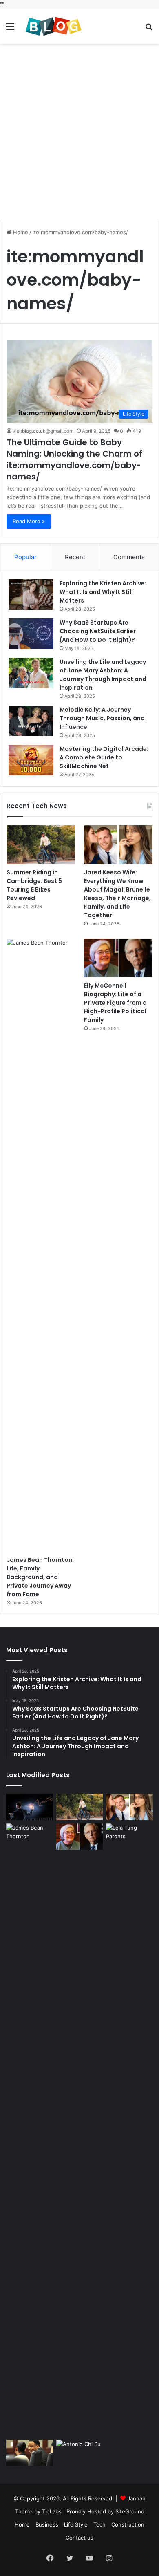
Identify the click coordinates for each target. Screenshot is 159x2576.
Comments (129, 557)
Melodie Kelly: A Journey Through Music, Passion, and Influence (102, 718)
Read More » (29, 521)
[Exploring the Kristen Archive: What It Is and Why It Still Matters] (31, 595)
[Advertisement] (79, 132)
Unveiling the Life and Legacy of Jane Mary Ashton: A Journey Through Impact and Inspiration (103, 675)
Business (47, 2524)
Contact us (79, 2538)
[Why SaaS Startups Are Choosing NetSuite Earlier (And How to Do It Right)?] (31, 634)
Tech (99, 2524)
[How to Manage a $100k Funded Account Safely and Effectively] (30, 1807)
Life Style (76, 2524)
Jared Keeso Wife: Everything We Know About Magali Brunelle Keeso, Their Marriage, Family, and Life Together (117, 894)
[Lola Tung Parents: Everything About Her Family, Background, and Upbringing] (129, 2130)
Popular (25, 557)
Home (20, 232)
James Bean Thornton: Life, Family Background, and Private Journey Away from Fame (40, 1577)
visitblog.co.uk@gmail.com (43, 431)
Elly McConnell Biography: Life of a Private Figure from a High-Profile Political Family (115, 1003)
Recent (75, 557)
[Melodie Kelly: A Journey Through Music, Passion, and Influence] (31, 721)
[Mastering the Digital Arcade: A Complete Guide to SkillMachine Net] (31, 760)
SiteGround (130, 2511)
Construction (128, 2524)
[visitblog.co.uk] (53, 26)
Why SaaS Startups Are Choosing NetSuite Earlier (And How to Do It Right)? (98, 631)
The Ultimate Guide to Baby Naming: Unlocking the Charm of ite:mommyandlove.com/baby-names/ (74, 459)
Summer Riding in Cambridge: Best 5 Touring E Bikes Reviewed (34, 885)
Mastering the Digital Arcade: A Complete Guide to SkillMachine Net (104, 757)
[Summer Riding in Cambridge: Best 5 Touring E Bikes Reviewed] (41, 845)
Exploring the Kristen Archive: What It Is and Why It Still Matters (103, 592)
